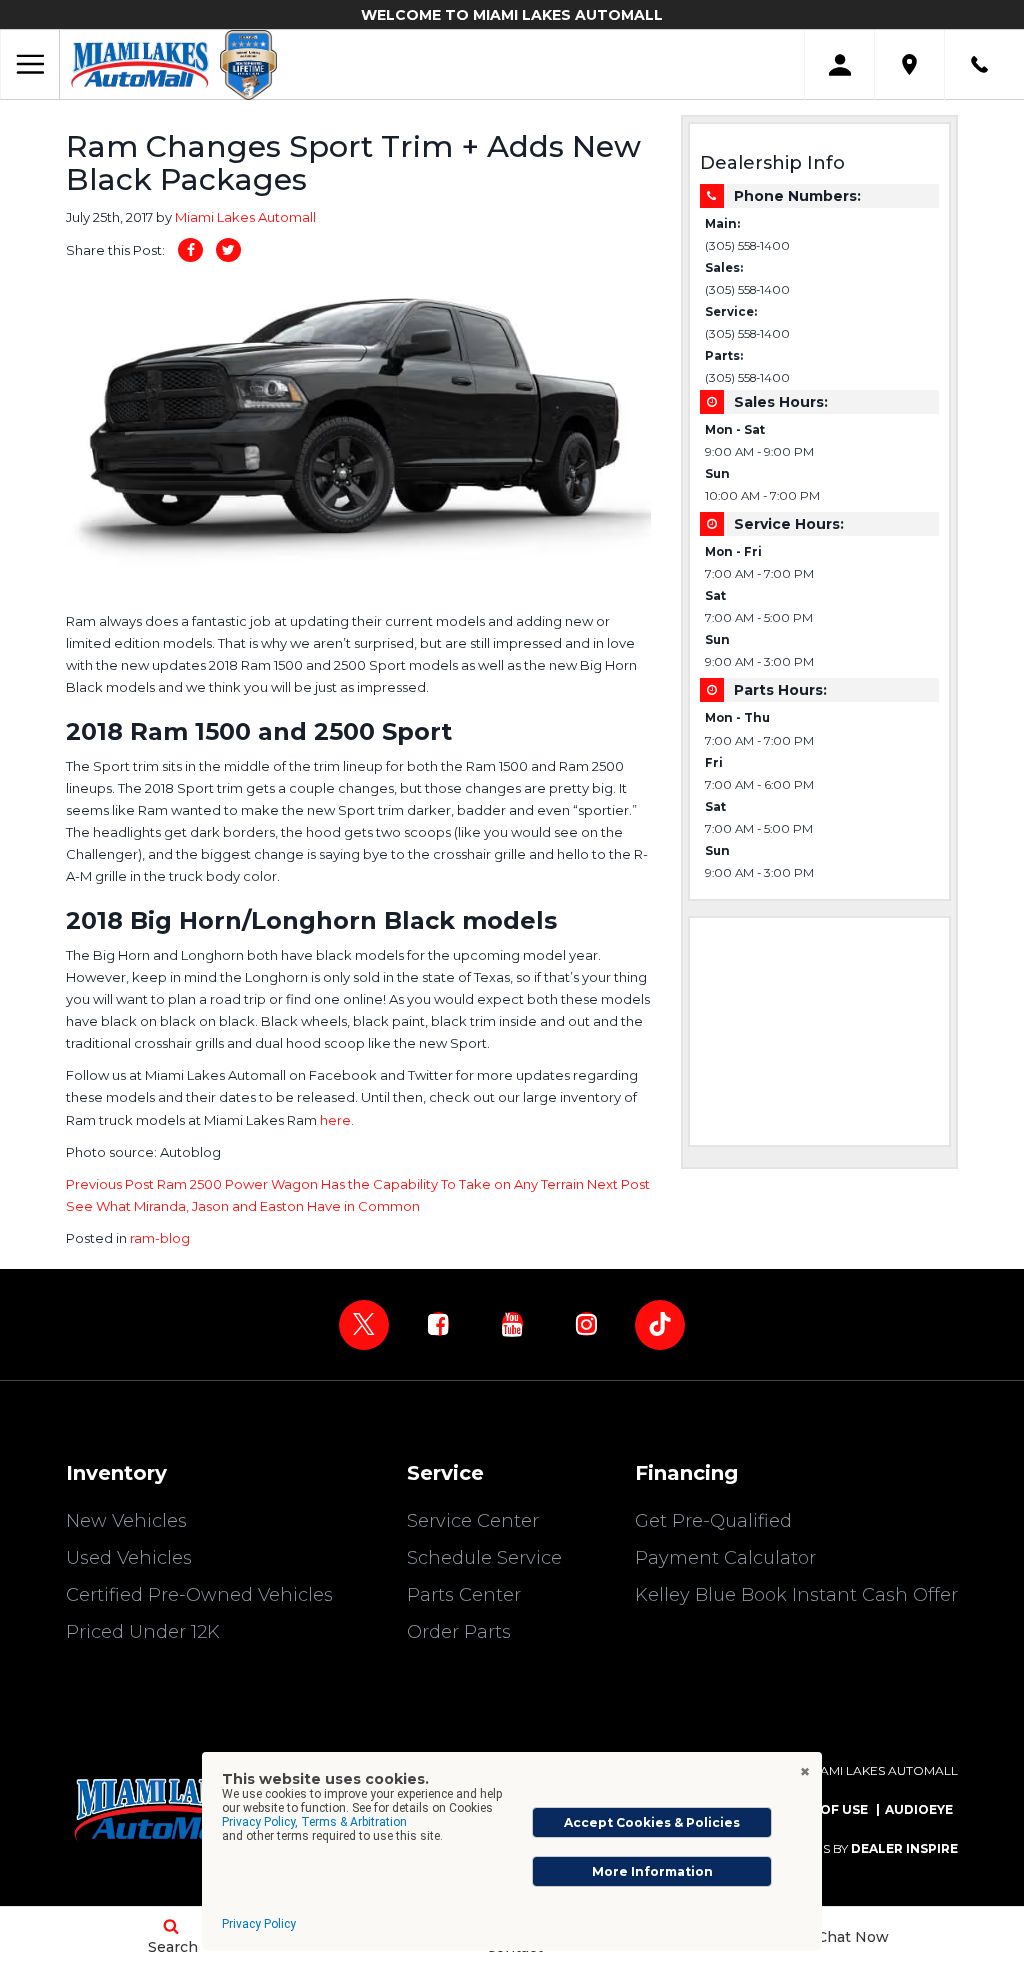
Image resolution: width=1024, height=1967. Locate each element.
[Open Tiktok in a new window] (660, 1325)
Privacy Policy (259, 1924)
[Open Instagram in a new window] (586, 1324)
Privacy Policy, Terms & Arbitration (314, 1822)
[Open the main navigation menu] (30, 65)
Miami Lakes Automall (245, 217)
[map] (909, 64)
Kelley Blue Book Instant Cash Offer (796, 1595)
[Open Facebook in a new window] (438, 1324)
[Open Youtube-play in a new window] (512, 1324)
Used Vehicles (129, 1558)
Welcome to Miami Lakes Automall (512, 15)
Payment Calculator (725, 1558)
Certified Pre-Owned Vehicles (199, 1595)
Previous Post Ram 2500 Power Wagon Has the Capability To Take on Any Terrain (326, 1184)
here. (337, 1120)
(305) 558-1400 (747, 246)
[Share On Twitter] (228, 250)
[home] (140, 64)
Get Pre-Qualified (713, 1521)
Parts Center (464, 1595)
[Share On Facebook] (190, 250)
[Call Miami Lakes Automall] (979, 64)
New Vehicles (126, 1521)
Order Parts (459, 1632)
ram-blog (160, 1238)
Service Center (473, 1521)
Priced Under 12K (143, 1632)
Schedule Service (484, 1558)
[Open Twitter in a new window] (364, 1325)
